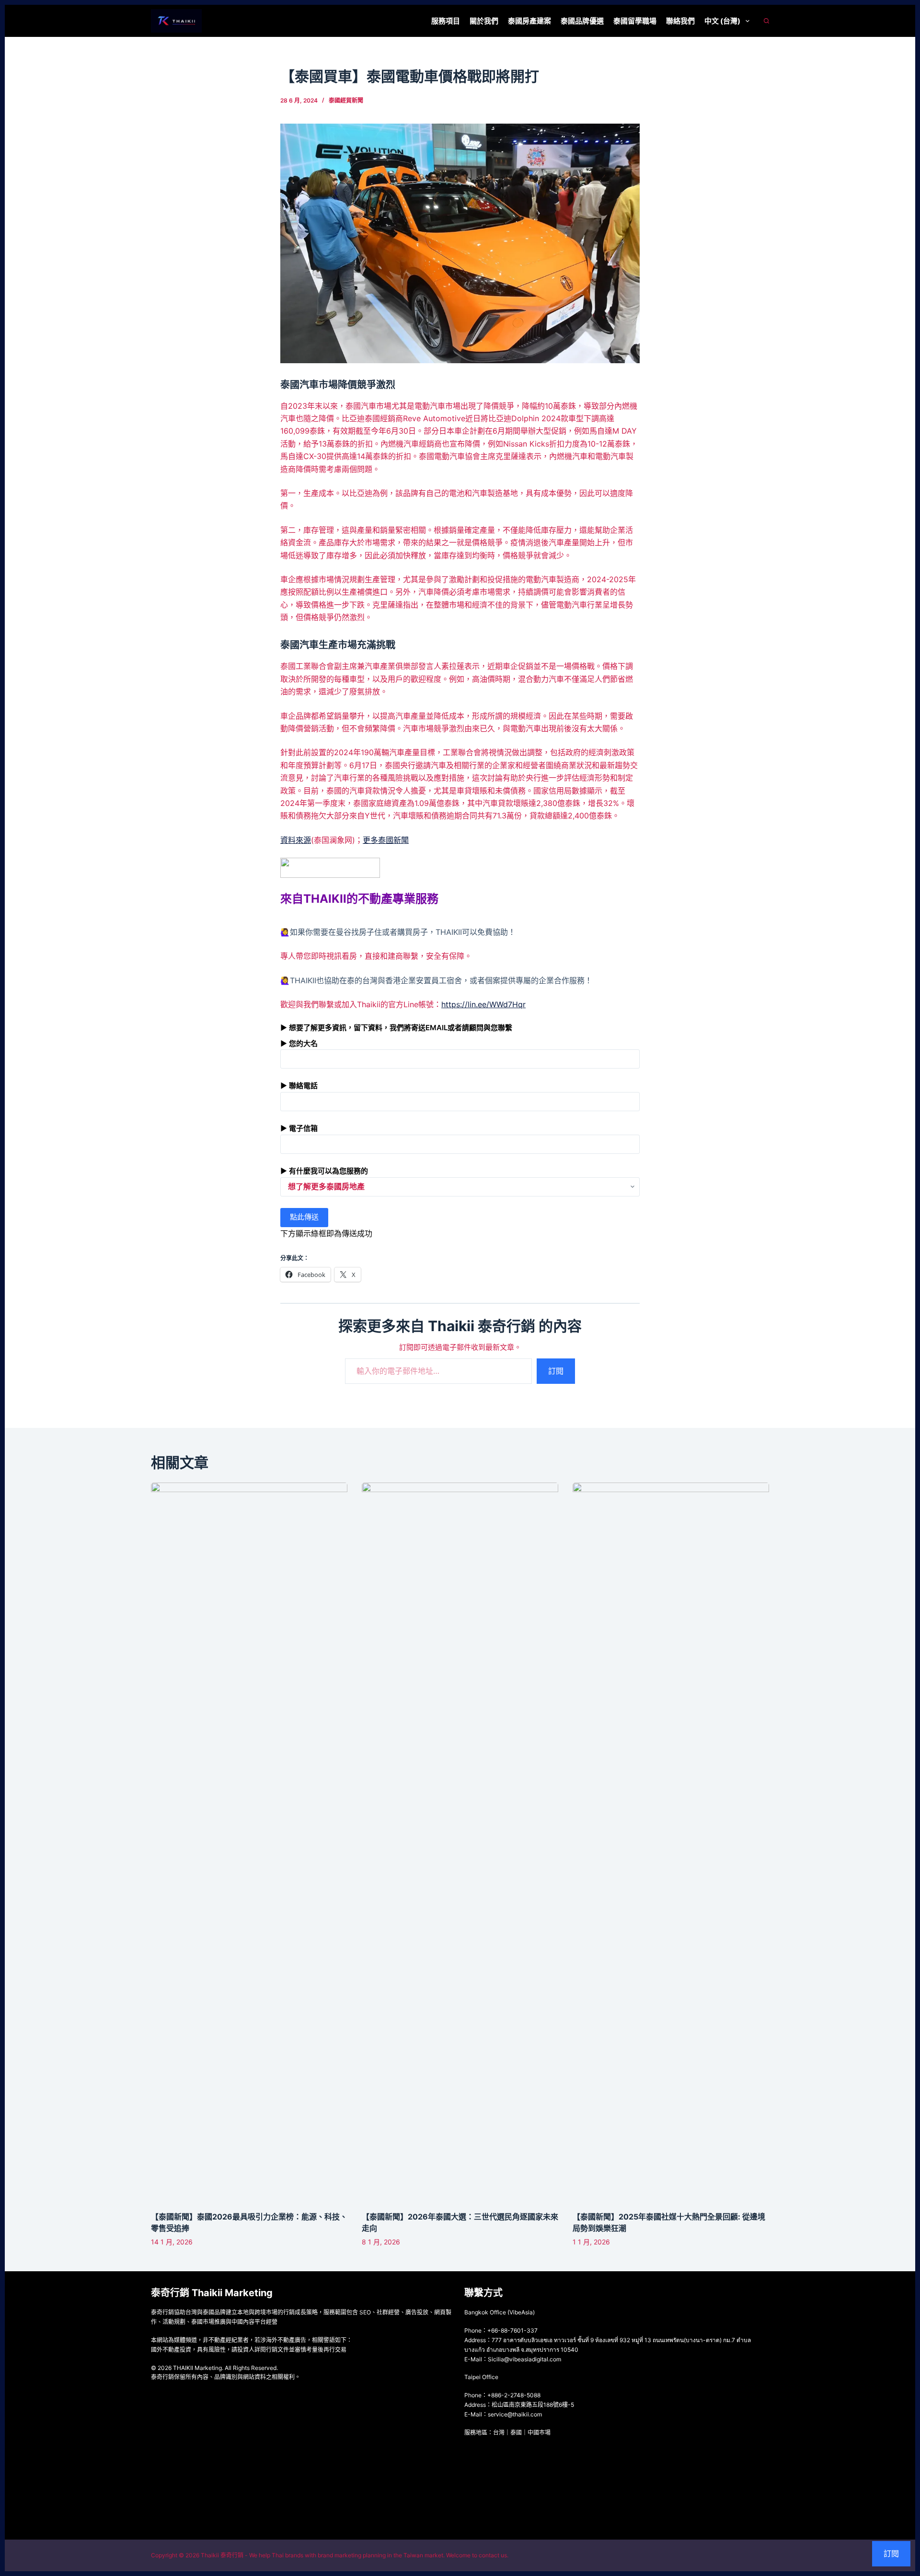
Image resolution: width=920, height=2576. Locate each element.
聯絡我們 (680, 21)
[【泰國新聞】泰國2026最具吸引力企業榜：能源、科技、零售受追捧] (249, 1842)
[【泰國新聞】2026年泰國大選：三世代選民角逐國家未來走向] (460, 1842)
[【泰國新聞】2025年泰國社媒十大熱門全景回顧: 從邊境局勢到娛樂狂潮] (671, 1842)
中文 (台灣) (722, 21)
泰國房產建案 (529, 21)
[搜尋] (766, 21)
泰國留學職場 (635, 21)
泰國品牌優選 (582, 21)
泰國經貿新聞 (346, 100)
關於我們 (484, 21)
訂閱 (556, 1371)
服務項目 (446, 21)
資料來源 (296, 840)
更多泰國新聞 (386, 840)
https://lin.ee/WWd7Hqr (483, 1004)
